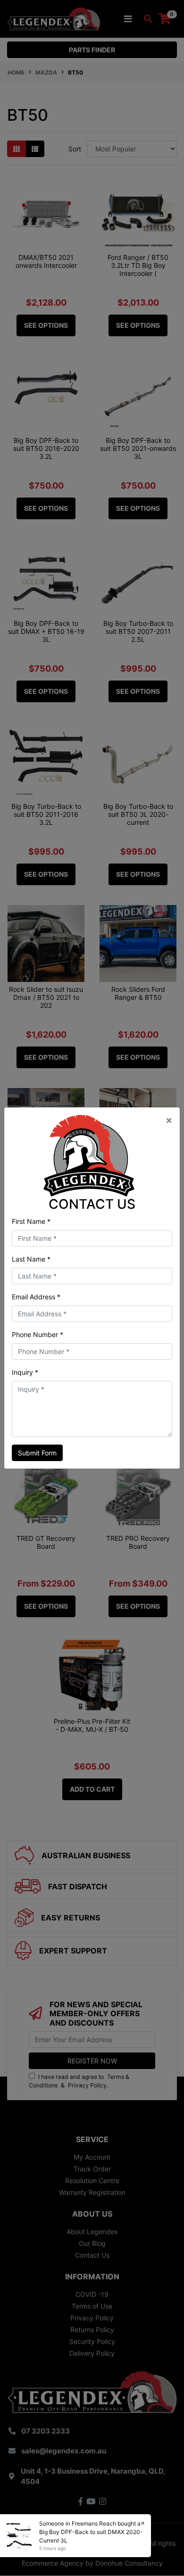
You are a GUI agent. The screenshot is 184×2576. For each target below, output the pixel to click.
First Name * (31, 1221)
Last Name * (31, 1259)
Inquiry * (25, 1372)
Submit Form (37, 1453)
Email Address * (36, 1297)
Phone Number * (38, 1334)
